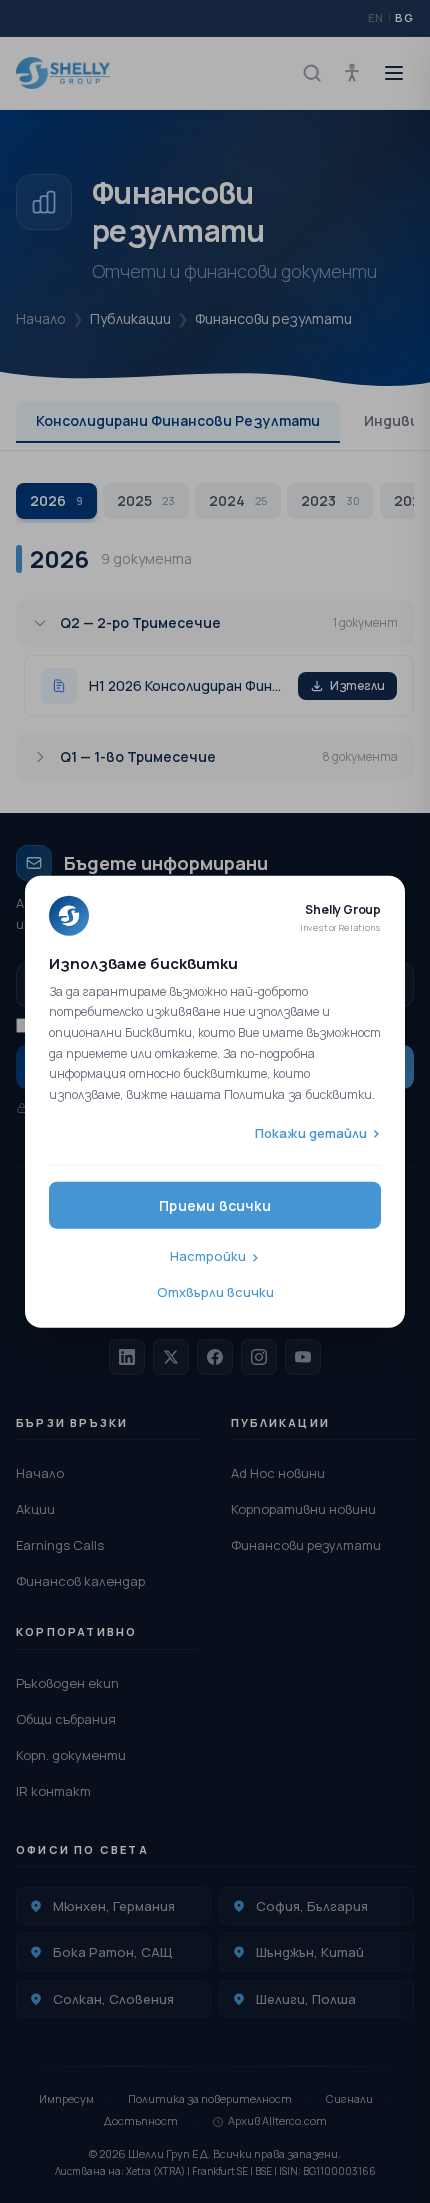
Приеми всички (215, 1205)
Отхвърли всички (215, 1291)
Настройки (208, 1256)
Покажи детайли (311, 1132)
